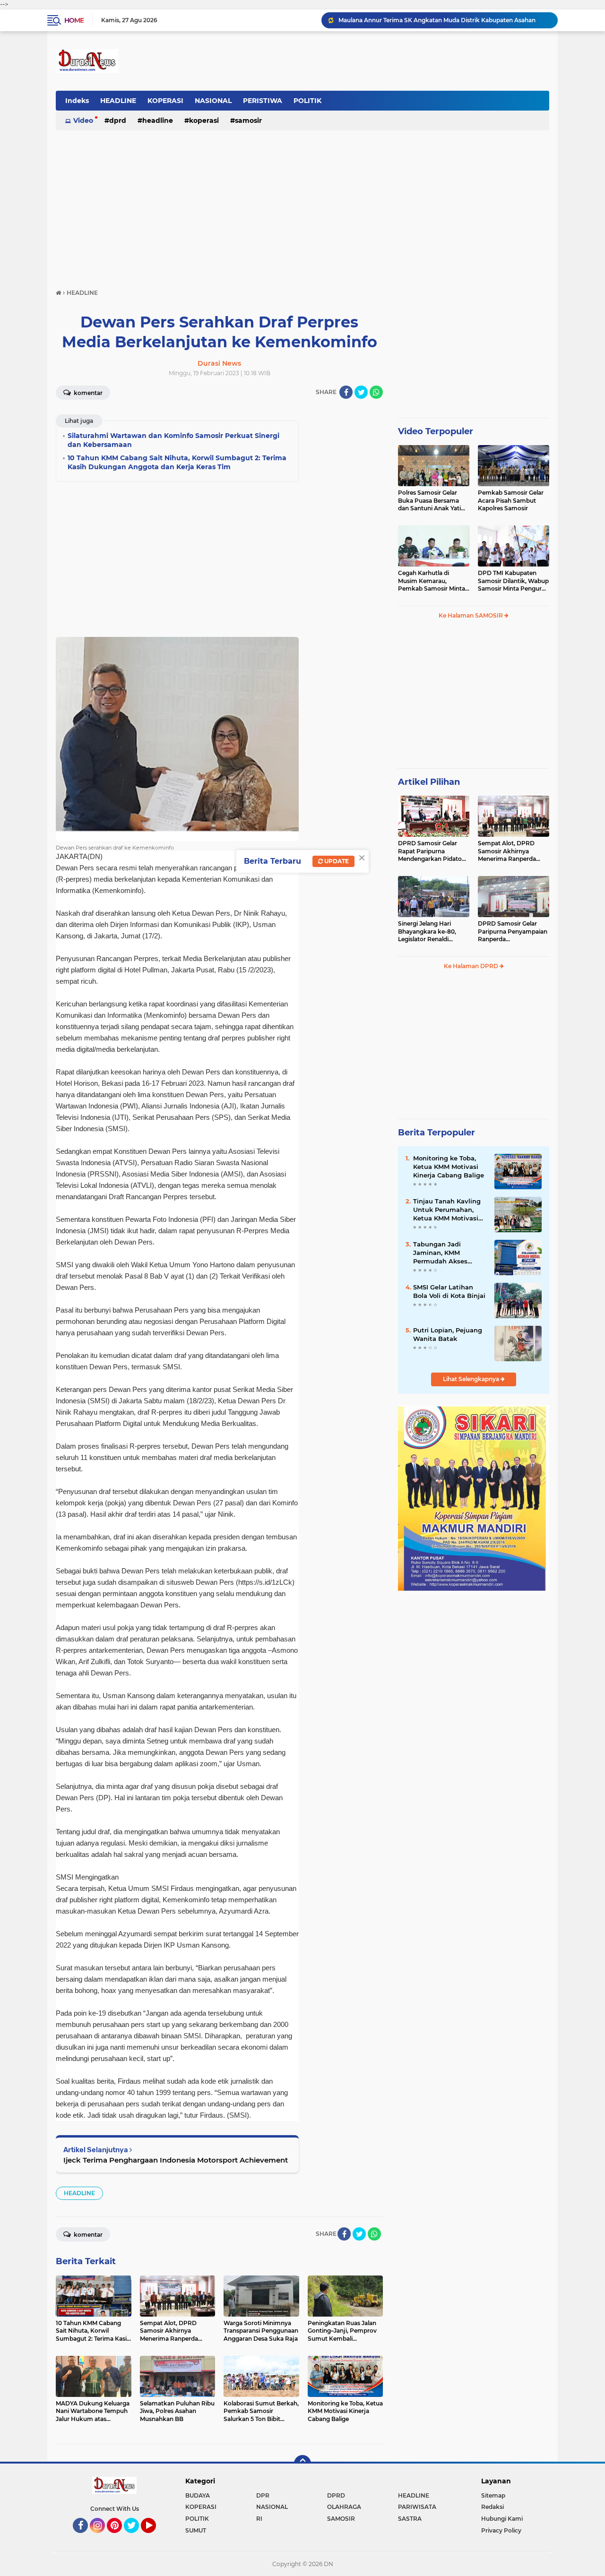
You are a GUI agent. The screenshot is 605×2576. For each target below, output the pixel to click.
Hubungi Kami (502, 2519)
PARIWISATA (417, 2507)
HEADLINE (118, 101)
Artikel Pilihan (429, 782)
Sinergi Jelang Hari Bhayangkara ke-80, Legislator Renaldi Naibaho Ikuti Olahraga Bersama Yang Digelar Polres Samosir (431, 932)
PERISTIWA (263, 101)
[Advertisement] (302, 205)
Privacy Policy (501, 2530)
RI (259, 2519)
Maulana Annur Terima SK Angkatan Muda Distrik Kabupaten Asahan (437, 20)
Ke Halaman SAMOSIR (471, 615)
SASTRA (410, 2519)
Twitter (136, 2537)
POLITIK (307, 101)
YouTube (155, 2537)
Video (83, 120)
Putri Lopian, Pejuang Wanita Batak (448, 1334)
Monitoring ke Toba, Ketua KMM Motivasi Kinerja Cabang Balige (449, 1167)
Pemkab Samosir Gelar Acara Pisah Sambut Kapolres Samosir (511, 501)
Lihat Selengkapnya (472, 1379)
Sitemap (493, 2495)
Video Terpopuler (436, 431)
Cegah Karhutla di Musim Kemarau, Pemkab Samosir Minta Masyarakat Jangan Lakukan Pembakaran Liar (432, 581)
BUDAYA (198, 2495)
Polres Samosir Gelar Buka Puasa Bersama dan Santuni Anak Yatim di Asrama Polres (432, 501)
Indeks (77, 101)
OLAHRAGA (344, 2507)
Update (336, 861)
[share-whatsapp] (376, 392)
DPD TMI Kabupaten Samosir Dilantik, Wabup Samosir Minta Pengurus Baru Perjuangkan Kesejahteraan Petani (513, 581)
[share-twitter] (361, 392)
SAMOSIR (248, 120)
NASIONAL (213, 101)
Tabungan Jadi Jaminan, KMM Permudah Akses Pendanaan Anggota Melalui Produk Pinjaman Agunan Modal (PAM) (446, 1253)
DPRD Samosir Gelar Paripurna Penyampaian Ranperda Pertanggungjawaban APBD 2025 (513, 932)
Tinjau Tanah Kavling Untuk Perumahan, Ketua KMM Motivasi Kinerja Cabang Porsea (449, 1210)
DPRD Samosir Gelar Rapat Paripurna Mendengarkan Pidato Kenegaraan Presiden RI (432, 851)
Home (74, 20)
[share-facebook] (346, 392)
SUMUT (196, 2530)
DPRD (118, 120)
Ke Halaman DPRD (472, 966)
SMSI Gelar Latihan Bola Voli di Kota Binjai (449, 1291)
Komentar (87, 393)
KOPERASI (165, 101)
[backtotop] (302, 2464)
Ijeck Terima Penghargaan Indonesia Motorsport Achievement (176, 2160)
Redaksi (493, 2507)
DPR (263, 2495)
